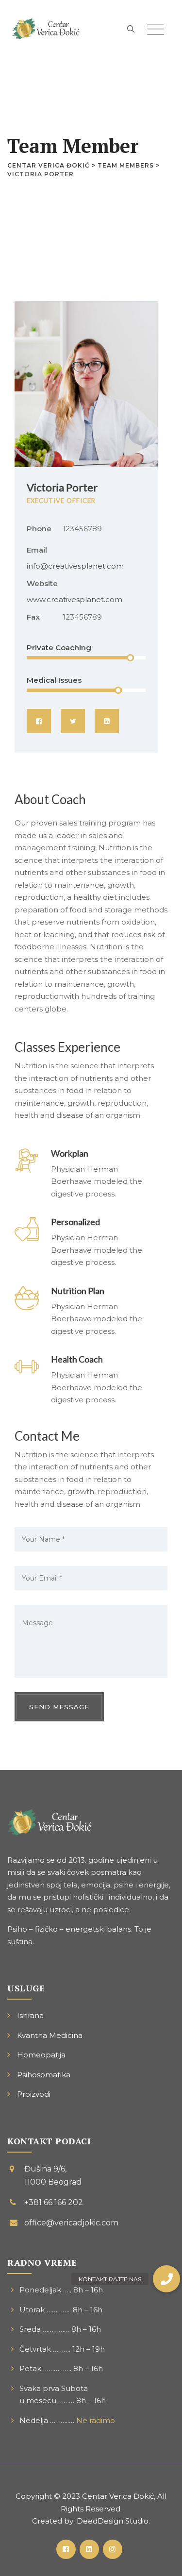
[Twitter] (73, 721)
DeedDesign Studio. (113, 2521)
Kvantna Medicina (50, 2035)
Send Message (59, 1707)
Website (42, 583)
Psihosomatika (44, 2075)
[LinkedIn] (107, 721)
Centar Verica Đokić (118, 2496)
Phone (39, 529)
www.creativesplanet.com (74, 599)
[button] (166, 2279)
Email (37, 550)
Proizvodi (34, 2094)
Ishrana (30, 2015)
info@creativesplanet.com (75, 566)
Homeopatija (41, 2055)
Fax (33, 617)
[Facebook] (39, 721)
